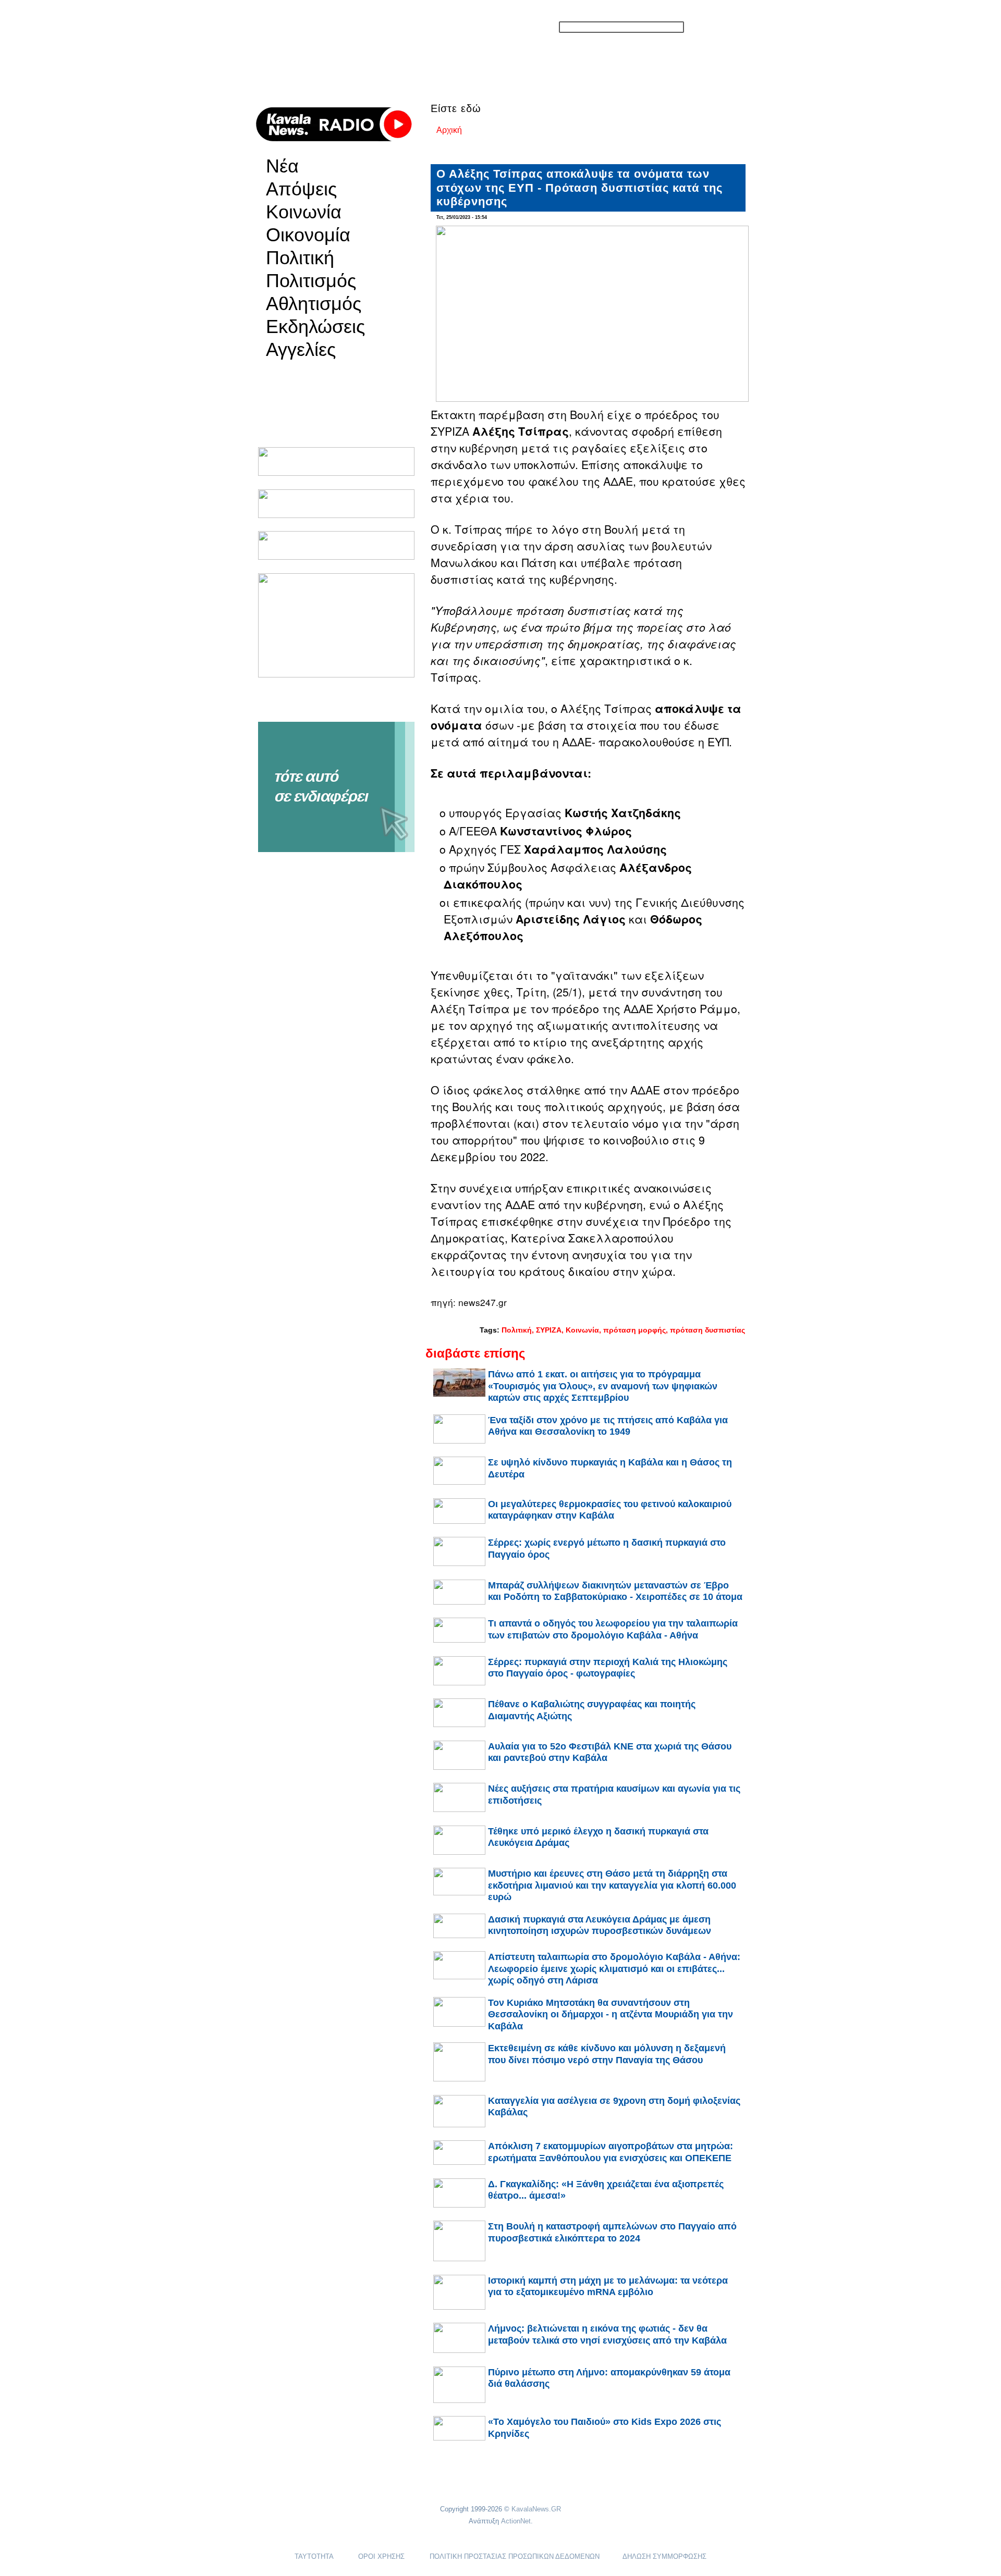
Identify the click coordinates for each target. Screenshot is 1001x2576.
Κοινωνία (304, 212)
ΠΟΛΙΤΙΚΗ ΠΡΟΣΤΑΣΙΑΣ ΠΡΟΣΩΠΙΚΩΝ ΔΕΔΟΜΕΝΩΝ (515, 2556)
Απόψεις (301, 189)
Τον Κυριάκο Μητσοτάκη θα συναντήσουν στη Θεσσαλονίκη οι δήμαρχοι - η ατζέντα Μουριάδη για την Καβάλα (611, 2014)
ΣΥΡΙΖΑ (549, 1330)
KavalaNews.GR (536, 2509)
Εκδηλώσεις (315, 327)
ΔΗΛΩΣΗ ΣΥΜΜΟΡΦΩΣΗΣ (664, 2556)
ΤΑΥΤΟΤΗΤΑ (314, 2556)
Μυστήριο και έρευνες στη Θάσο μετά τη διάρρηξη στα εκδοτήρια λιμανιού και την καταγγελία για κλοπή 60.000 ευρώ (612, 1885)
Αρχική (449, 130)
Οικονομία (308, 235)
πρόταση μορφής (634, 1330)
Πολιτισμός (311, 281)
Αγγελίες (301, 350)
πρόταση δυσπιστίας (707, 1330)
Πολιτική (300, 258)
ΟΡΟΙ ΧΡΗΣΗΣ (381, 2556)
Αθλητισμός (314, 304)
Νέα (282, 166)
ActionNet (516, 2521)
